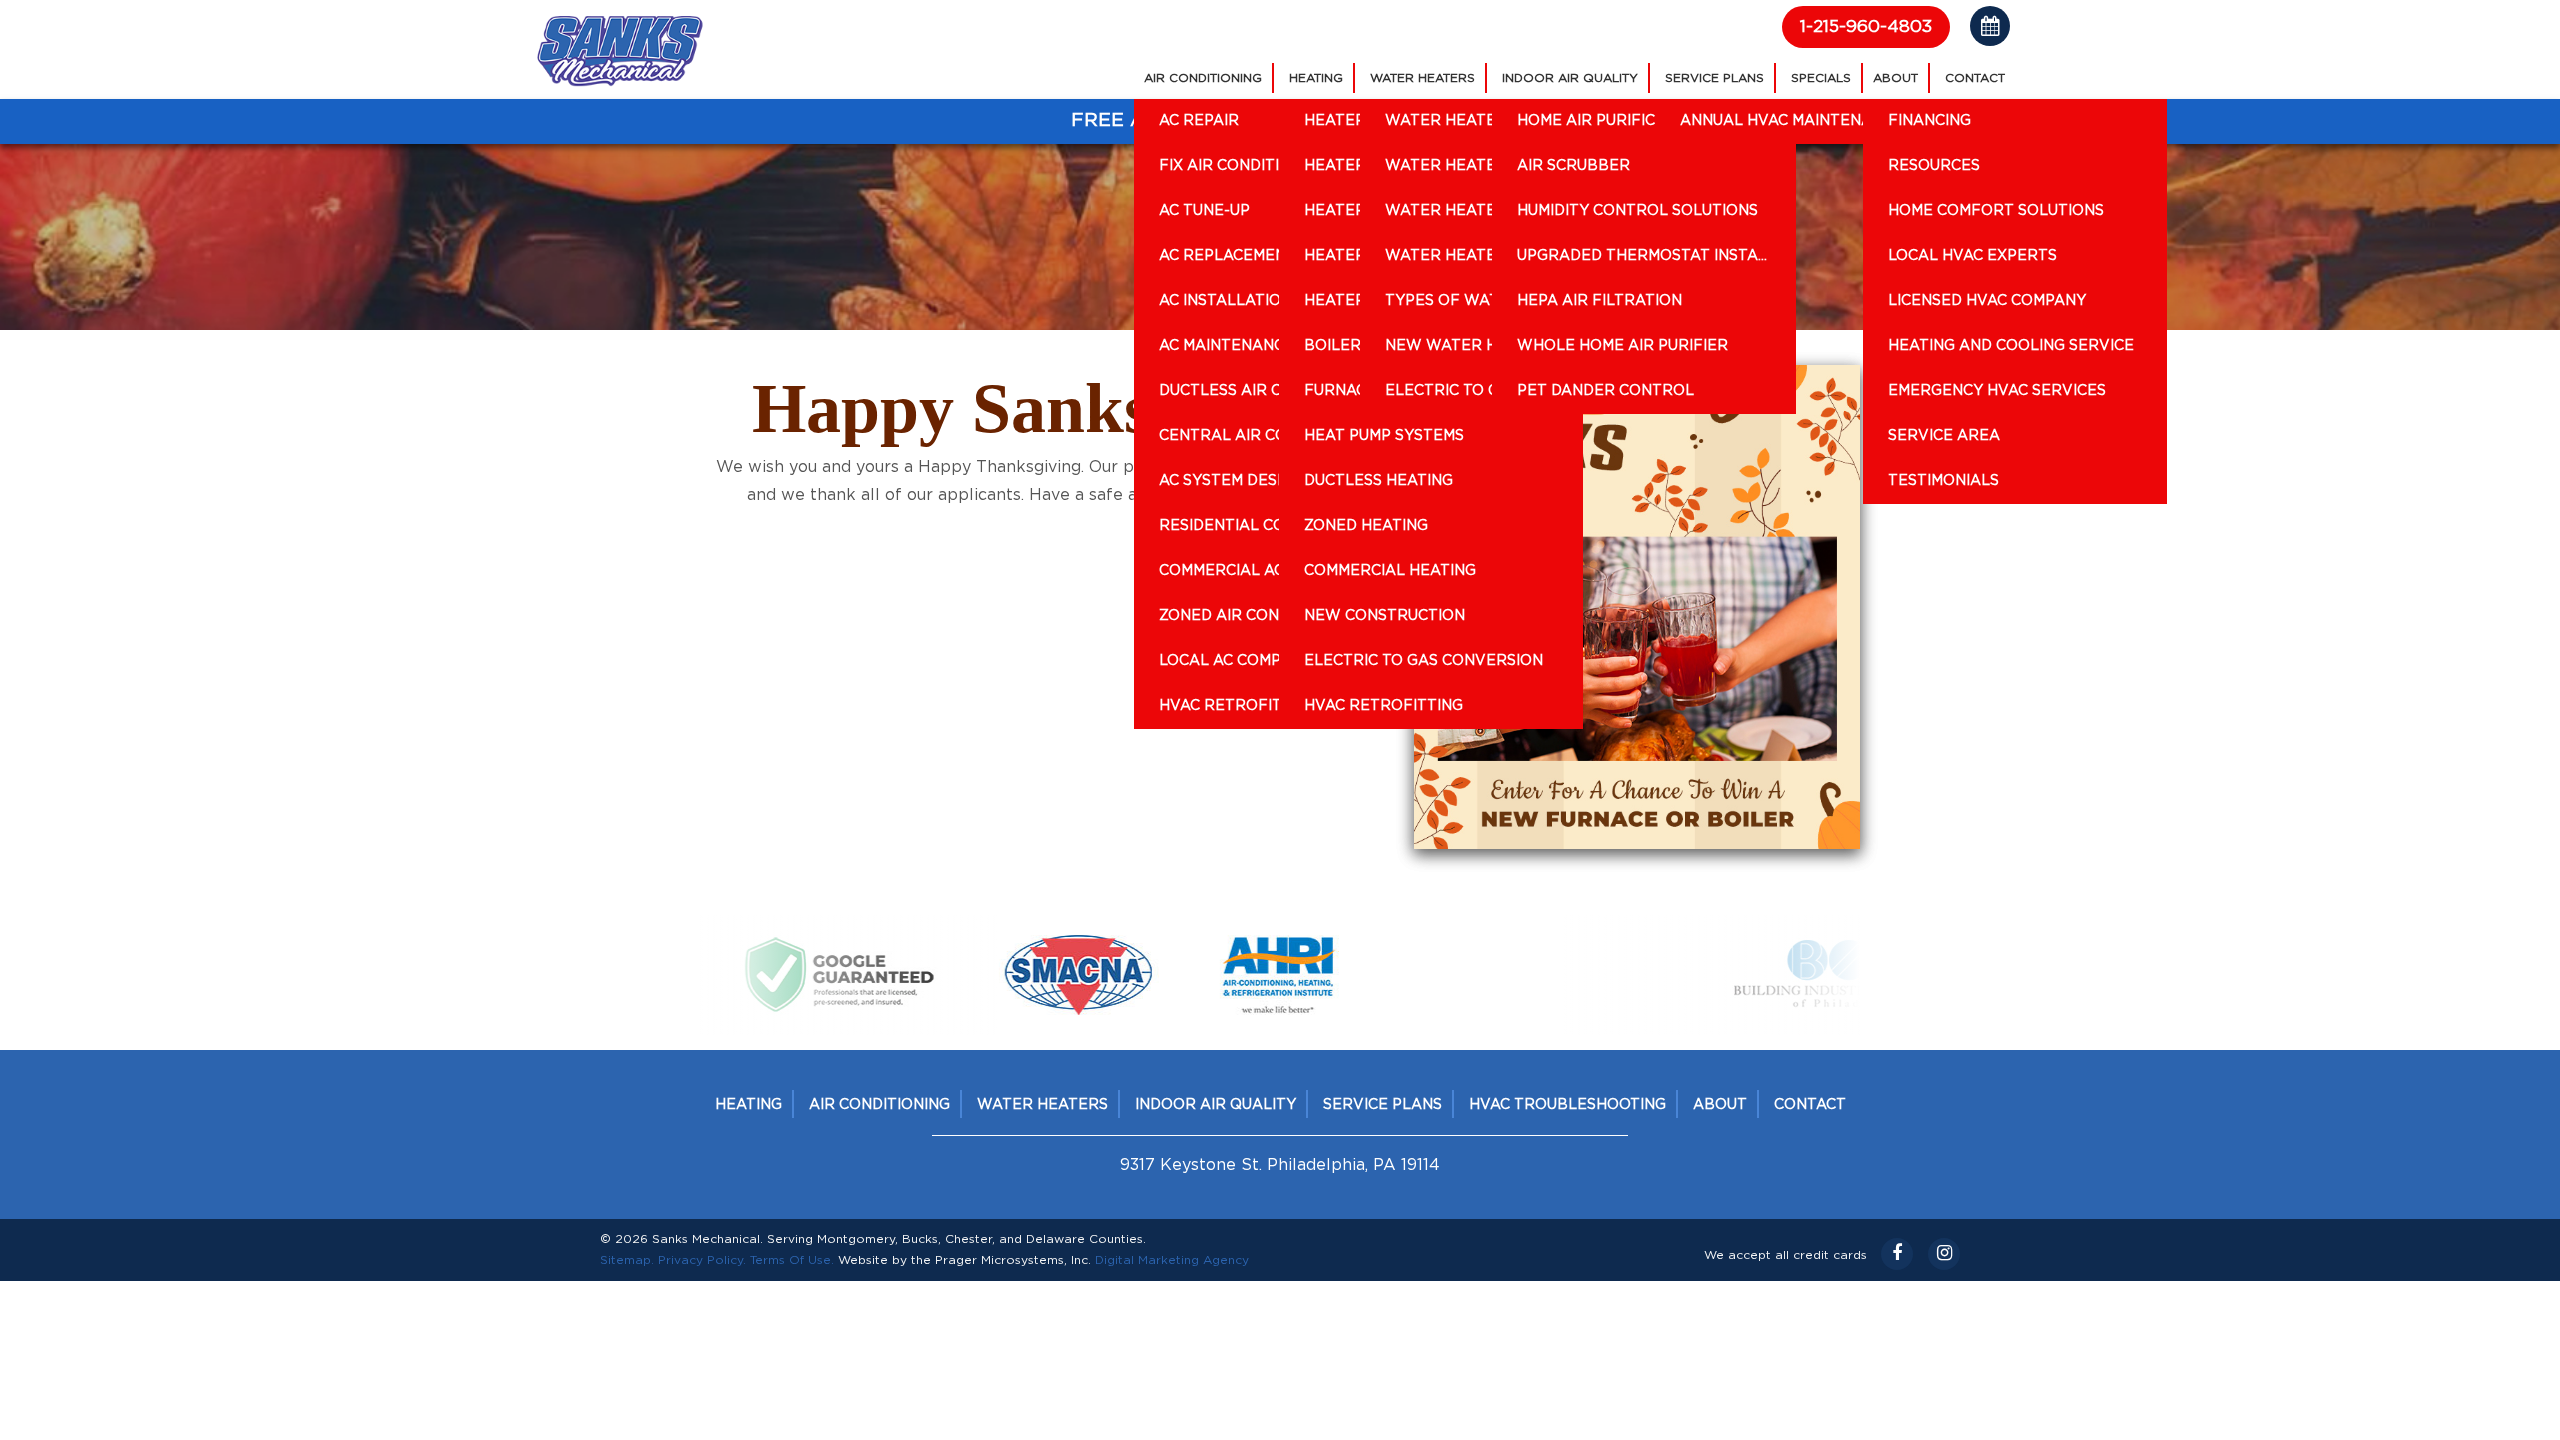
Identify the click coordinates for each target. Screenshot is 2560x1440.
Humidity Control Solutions (1637, 211)
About (1895, 78)
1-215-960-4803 (1866, 26)
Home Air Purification (1609, 121)
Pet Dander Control (1605, 391)
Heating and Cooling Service (2011, 346)
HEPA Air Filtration (1599, 301)
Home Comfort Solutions (1996, 211)
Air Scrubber (1573, 166)
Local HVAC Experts (1972, 256)
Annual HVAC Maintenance (1791, 121)
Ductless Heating (1378, 481)
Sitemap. (627, 1260)
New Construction (1384, 616)
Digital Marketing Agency (1172, 1260)
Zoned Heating (1366, 526)
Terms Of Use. (792, 1260)
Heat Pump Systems (1384, 436)
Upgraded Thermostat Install (1646, 256)
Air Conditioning (1203, 78)
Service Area (1944, 436)
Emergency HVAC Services (1997, 391)
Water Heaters (1422, 78)
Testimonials (1943, 481)
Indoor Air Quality (1570, 78)
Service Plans (1714, 78)
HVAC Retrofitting (1383, 706)
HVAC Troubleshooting (1567, 1105)
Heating (1316, 78)
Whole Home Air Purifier (1622, 346)
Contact (1975, 78)
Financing (1929, 121)
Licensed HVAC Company (1987, 301)
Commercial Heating (1390, 571)
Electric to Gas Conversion (1423, 661)
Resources (1934, 166)
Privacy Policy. (702, 1260)
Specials (1821, 78)
